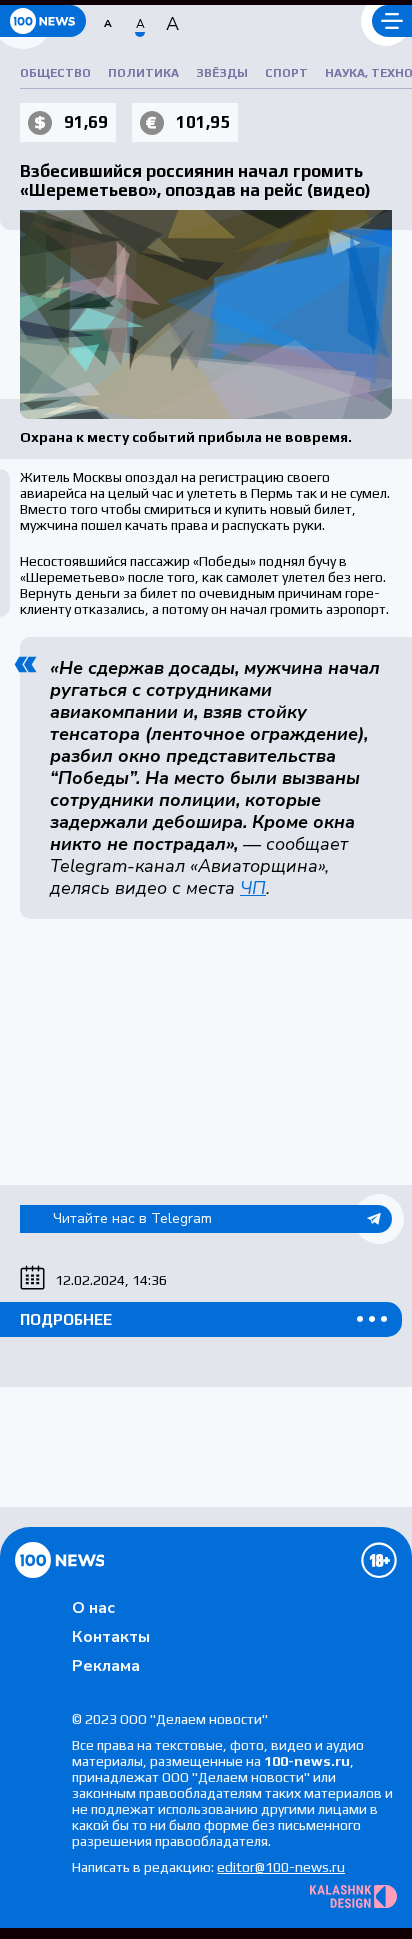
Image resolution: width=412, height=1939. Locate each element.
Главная (59, 1560)
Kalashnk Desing (353, 1896)
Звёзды (222, 73)
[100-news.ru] (43, 21)
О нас (93, 1608)
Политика (143, 73)
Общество (55, 73)
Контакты (111, 1637)
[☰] (392, 21)
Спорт (286, 73)
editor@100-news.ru (281, 1867)
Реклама (106, 1666)
